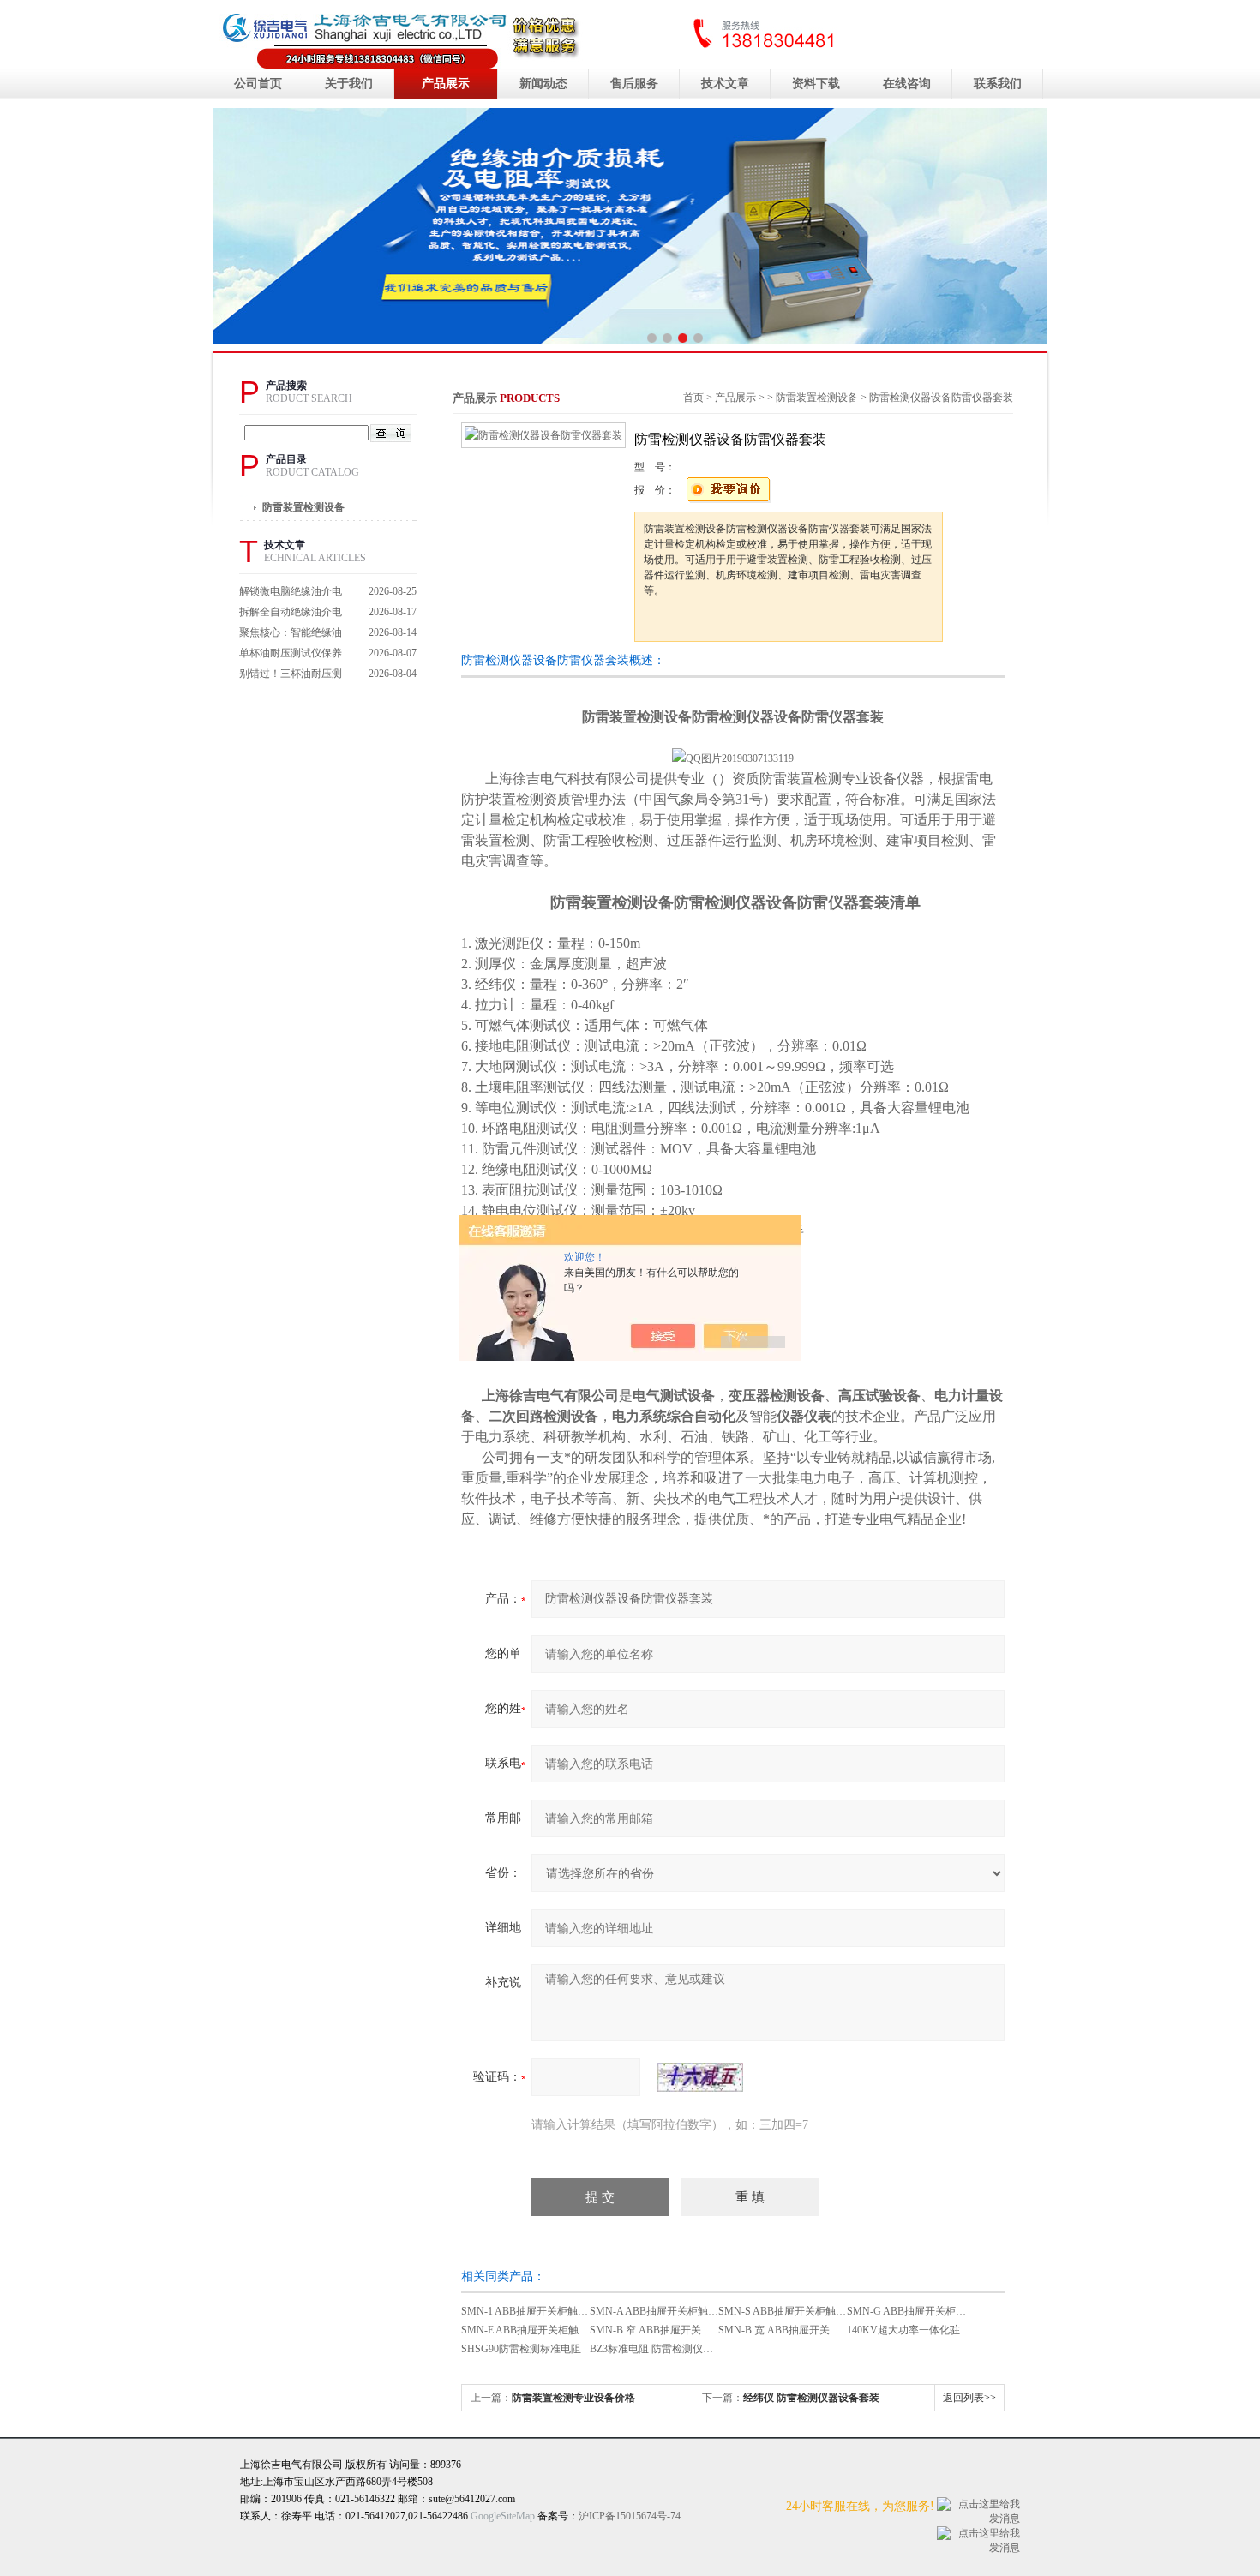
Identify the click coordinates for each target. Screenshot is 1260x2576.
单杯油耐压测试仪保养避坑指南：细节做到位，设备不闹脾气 (291, 655)
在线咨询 (907, 84)
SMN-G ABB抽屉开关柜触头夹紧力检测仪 (942, 2311)
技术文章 (725, 84)
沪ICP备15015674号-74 (630, 2516)
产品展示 (446, 84)
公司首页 (258, 84)
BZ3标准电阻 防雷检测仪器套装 (662, 2349)
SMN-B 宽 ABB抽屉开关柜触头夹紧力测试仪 (820, 2330)
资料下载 (816, 84)
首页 (693, 398)
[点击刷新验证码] (700, 2077)
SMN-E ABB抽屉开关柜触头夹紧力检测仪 (556, 2330)
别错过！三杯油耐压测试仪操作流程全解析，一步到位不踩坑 (291, 676)
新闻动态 (543, 84)
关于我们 (349, 84)
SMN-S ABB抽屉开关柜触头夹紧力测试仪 (813, 2311)
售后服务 (634, 84)
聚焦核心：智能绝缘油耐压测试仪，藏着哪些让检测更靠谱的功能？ (291, 635)
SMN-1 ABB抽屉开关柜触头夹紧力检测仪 (555, 2311)
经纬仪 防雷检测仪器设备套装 (811, 2398)
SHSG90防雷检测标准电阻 (521, 2349)
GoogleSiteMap (503, 2516)
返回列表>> (969, 2398)
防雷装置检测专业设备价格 (573, 2398)
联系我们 (998, 84)
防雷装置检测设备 (303, 507)
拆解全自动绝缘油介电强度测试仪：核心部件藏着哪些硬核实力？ (291, 614)
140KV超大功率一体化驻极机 (914, 2330)
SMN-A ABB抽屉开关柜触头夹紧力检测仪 (685, 2311)
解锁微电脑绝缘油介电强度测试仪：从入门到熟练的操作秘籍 (291, 593)
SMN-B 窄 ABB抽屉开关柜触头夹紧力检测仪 (692, 2330)
